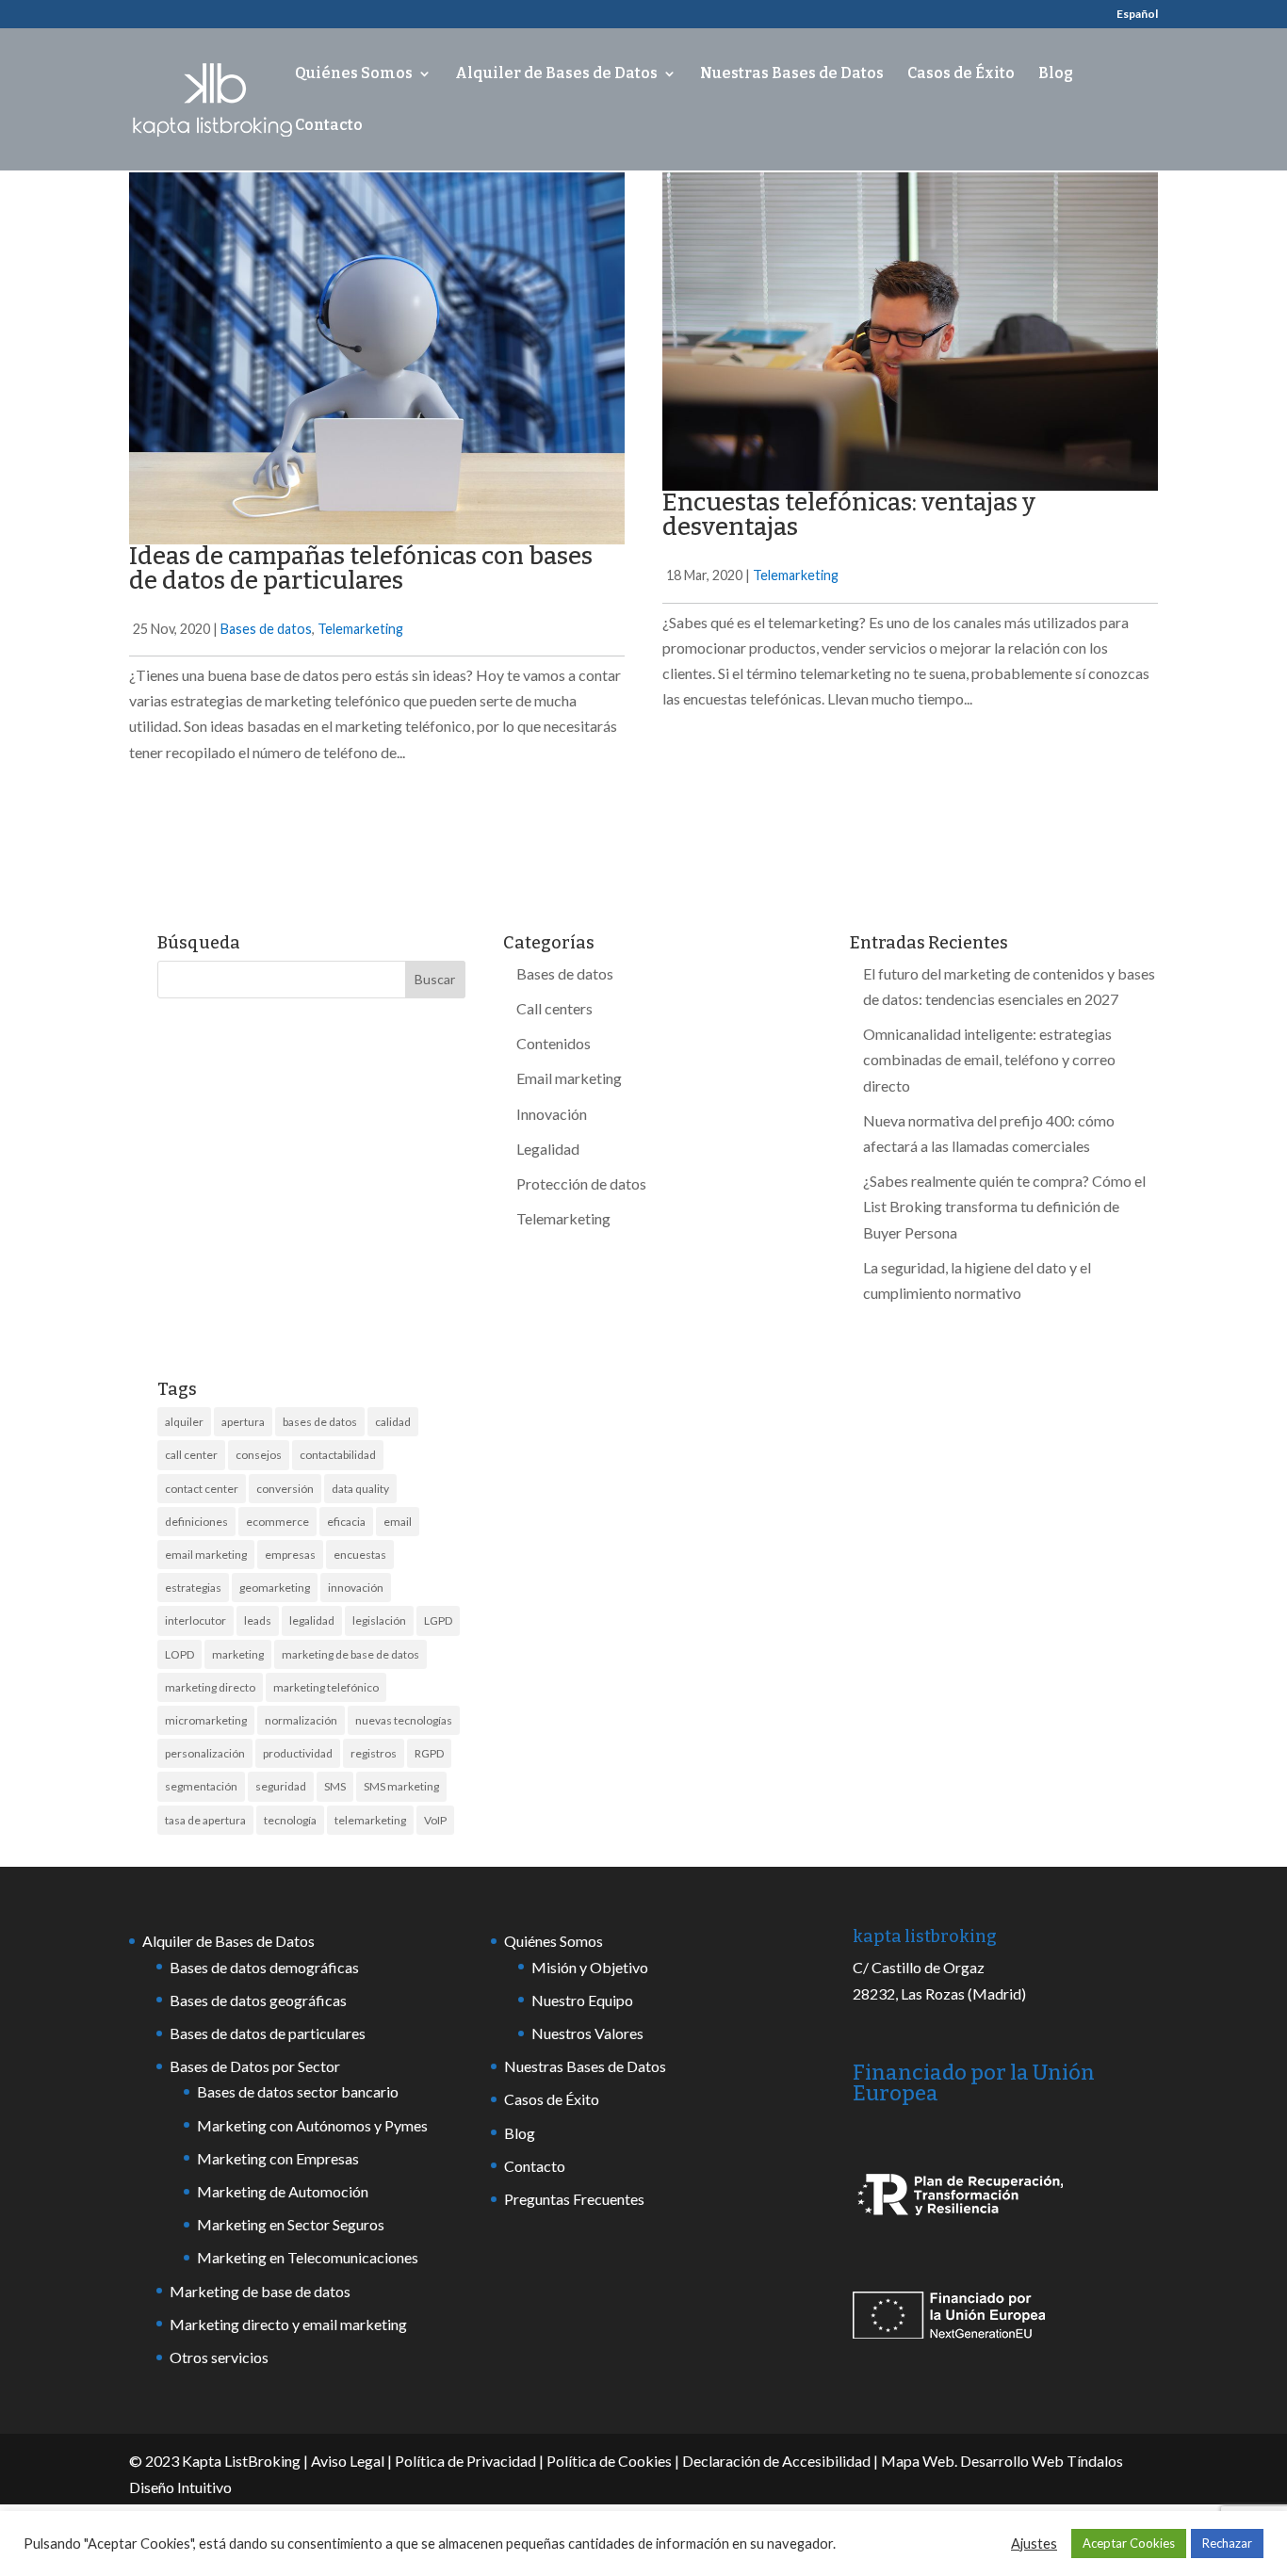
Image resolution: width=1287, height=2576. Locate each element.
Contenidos (554, 1043)
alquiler (184, 1422)
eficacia (346, 1522)
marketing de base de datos (350, 1654)
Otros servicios (219, 2357)
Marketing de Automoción (283, 2191)
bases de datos (320, 1422)
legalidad (312, 1620)
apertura (243, 1422)
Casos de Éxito (961, 74)
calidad (393, 1422)
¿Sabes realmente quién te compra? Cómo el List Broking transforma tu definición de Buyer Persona (1004, 1206)
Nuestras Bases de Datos (792, 74)
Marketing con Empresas (278, 2158)
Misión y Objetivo (590, 1967)
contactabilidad (338, 1455)
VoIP (435, 1820)
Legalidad (548, 1149)
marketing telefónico (326, 1687)
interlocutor (195, 1620)
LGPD (438, 1620)
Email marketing (569, 1078)
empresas (290, 1555)
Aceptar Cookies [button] (1129, 2543)
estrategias (193, 1588)
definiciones (196, 1522)
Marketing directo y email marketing (288, 2324)
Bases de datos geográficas (258, 2000)
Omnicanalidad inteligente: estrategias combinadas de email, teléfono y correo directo (989, 1059)
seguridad (281, 1786)
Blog (1056, 74)
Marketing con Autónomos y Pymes (312, 2125)
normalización (301, 1720)
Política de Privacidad (465, 2461)
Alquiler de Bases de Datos (556, 74)
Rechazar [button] (1227, 2543)
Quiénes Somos (354, 74)
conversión (285, 1489)
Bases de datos (266, 629)
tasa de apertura (205, 1820)
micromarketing (206, 1720)
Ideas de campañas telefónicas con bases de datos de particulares (361, 568)
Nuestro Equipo (582, 2000)
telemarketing (370, 1820)
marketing (238, 1654)
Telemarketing (360, 629)
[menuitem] (1137, 18)
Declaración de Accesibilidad (776, 2461)
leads (258, 1620)
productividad (298, 1753)
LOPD (179, 1654)
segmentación (201, 1786)
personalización (205, 1753)
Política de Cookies (609, 2461)
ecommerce (277, 1522)
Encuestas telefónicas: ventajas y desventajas (849, 515)
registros (374, 1753)
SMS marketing (401, 1786)
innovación (356, 1588)
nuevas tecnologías (404, 1720)
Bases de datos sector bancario (298, 2091)
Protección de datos (581, 1183)
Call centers (554, 1008)
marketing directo (210, 1687)
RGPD (429, 1753)
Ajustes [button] (1034, 2544)
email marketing (206, 1555)
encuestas (360, 1555)
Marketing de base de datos (260, 2291)
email (398, 1522)
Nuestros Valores (587, 2033)
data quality (360, 1489)
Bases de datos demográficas (264, 1967)
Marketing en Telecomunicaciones (308, 2257)
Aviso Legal (348, 2461)
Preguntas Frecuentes (574, 2199)
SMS (335, 1786)
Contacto (329, 126)
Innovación (552, 1114)
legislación (379, 1620)
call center (191, 1455)
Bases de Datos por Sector (255, 2066)
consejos (259, 1455)
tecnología (290, 1820)
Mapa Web (918, 2461)
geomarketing (275, 1588)
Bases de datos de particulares (268, 2033)
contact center (202, 1489)
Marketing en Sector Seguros (291, 2224)
